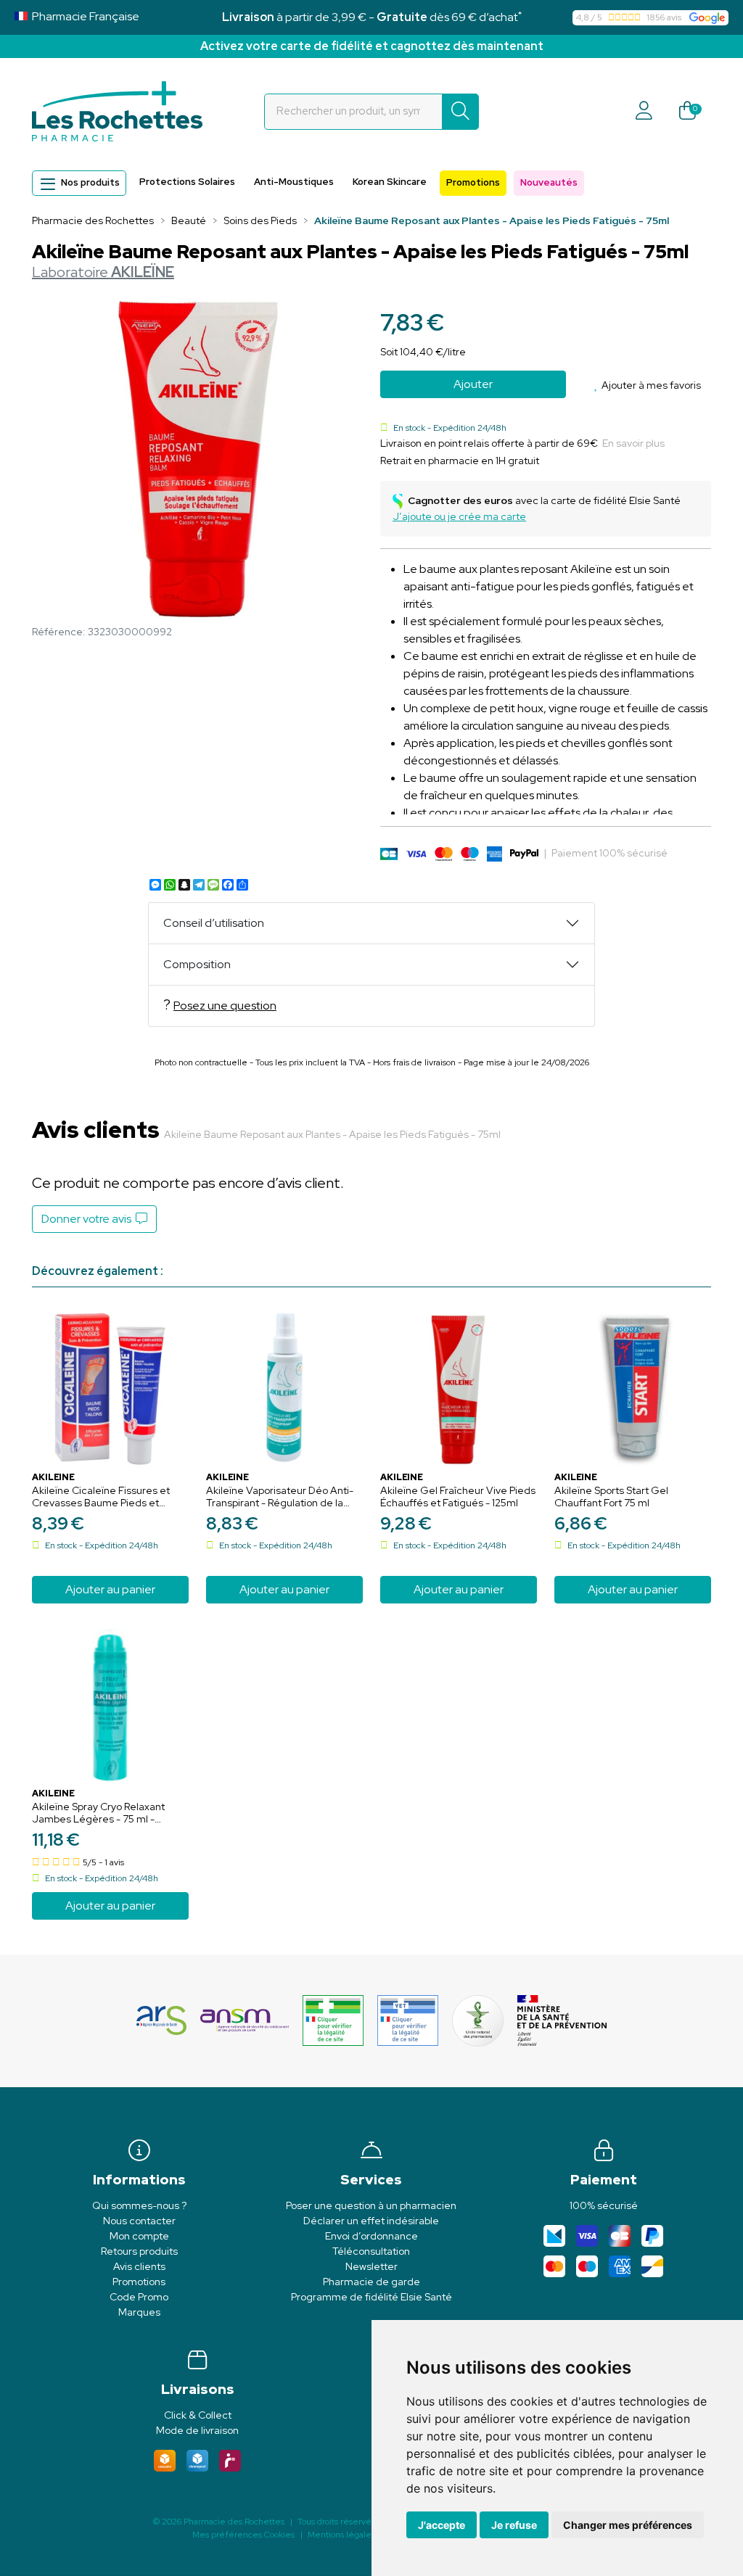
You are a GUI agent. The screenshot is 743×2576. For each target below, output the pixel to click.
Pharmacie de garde (371, 2282)
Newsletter (371, 2266)
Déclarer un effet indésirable (371, 2221)
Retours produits (139, 2251)
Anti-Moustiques (294, 182)
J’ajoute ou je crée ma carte (459, 516)
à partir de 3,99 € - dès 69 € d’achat (372, 17)
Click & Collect (198, 2415)
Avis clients (139, 2266)
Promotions (473, 182)
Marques (139, 2312)
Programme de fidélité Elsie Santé (371, 2297)
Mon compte (139, 2236)
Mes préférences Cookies (243, 2535)
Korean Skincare (390, 182)
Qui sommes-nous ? (139, 2205)
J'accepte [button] (442, 2525)
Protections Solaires (187, 182)
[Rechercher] (460, 112)
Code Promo (139, 2297)
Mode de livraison (197, 2430)
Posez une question (225, 1006)
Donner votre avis (89, 1219)
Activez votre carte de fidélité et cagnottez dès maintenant (372, 46)
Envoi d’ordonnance (371, 2236)
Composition (197, 964)
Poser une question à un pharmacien (371, 2205)
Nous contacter (139, 2221)
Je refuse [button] (514, 2525)
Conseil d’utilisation (214, 923)
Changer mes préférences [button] (628, 2525)
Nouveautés (549, 182)
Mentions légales (341, 2535)
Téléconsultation (371, 2251)
